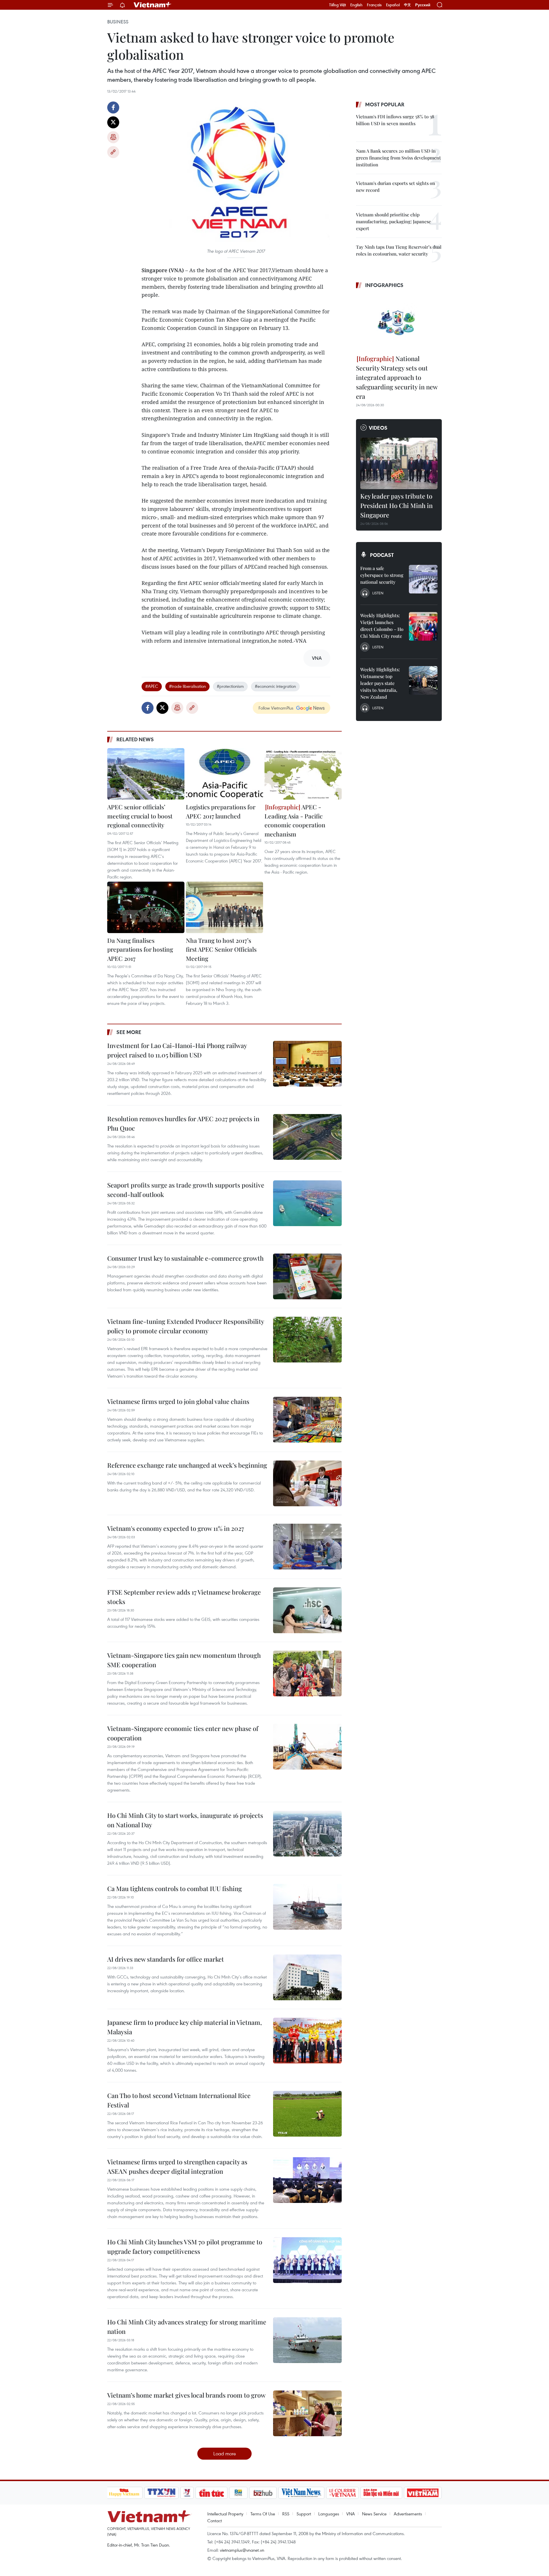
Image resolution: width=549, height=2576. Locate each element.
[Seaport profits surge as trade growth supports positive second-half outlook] (307, 1203)
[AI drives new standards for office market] (307, 1977)
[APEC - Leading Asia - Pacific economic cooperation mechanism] (303, 774)
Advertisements (408, 2514)
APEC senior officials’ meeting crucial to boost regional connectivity (140, 816)
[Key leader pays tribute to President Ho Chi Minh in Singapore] (399, 463)
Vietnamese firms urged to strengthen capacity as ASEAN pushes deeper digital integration (177, 2166)
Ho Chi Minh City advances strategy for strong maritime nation (187, 2327)
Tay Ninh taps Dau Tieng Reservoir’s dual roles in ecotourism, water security (399, 250)
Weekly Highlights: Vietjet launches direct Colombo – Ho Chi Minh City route (382, 626)
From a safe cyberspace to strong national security (382, 575)
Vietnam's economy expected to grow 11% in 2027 (176, 1528)
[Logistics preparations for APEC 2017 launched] (224, 774)
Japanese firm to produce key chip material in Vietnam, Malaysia (185, 2027)
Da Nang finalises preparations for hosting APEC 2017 (140, 949)
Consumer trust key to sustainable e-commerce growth (185, 1258)
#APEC (152, 686)
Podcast (382, 555)
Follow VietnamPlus (276, 708)
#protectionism (230, 686)
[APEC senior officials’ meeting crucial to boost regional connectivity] (146, 774)
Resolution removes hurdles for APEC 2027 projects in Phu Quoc (183, 1123)
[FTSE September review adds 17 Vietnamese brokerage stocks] (307, 1610)
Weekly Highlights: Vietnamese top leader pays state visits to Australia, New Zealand (380, 683)
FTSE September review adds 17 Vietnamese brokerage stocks (184, 1597)
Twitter (113, 122)
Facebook (113, 107)
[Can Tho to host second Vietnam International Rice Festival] (307, 2114)
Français (374, 5)
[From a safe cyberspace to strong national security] (423, 579)
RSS (286, 2514)
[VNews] (187, 2493)
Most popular (385, 104)
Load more (225, 2454)
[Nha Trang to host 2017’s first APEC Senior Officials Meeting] (224, 907)
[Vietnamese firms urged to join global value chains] (307, 1420)
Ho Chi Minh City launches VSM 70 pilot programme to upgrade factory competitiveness (185, 2247)
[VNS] (302, 2493)
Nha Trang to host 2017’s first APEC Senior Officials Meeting (221, 949)
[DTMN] (381, 2493)
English (356, 5)
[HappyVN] (124, 2493)
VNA (351, 2514)
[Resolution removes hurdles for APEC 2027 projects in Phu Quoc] (307, 1137)
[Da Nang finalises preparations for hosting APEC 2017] (146, 907)
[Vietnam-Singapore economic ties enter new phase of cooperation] (307, 1747)
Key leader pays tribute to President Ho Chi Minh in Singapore (396, 505)
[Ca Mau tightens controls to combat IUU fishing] (307, 1907)
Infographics (384, 285)
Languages (329, 2514)
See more (129, 1032)
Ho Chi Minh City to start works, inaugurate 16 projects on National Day (185, 1820)
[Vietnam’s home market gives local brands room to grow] (307, 2413)
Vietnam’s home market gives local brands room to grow (186, 2395)
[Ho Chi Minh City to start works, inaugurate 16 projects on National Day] (307, 1834)
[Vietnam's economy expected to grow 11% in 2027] (307, 1547)
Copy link (113, 152)
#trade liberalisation (187, 686)
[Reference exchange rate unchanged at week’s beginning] (307, 1483)
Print (113, 137)
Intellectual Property (225, 2514)
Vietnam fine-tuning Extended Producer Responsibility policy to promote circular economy (186, 1326)
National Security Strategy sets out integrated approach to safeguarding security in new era (397, 377)
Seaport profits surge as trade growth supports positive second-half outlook (186, 1190)
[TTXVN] (161, 2493)
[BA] (423, 2493)
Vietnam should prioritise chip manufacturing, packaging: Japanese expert (393, 221)
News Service (374, 2514)
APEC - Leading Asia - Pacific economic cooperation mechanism (295, 820)
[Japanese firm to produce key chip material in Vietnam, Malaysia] (307, 2041)
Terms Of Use (263, 2514)
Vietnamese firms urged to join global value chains (178, 1401)
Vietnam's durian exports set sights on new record (396, 187)
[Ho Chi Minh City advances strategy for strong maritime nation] (307, 2340)
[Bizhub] (263, 2493)
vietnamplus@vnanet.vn (242, 2550)
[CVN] (343, 2493)
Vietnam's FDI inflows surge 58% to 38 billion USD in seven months (395, 120)
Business (118, 22)
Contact (215, 2521)
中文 (407, 5)
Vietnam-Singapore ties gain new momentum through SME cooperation (184, 1660)
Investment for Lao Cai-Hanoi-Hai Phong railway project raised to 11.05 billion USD (177, 1050)
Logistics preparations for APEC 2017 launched (221, 811)
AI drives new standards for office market (166, 1959)
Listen (378, 593)
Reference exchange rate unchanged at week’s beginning (187, 1465)
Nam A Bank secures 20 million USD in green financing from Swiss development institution (398, 158)
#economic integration (275, 686)
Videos (378, 428)
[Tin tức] (211, 2493)
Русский (423, 5)
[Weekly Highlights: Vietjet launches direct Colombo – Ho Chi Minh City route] (423, 626)
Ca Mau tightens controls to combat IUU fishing (175, 1888)
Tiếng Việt (338, 5)
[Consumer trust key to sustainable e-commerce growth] (307, 1276)
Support (304, 2514)
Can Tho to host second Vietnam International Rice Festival (179, 2100)
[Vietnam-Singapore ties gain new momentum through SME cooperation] (307, 1673)
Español (393, 5)
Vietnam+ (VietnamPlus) (153, 5)
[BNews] (238, 2493)
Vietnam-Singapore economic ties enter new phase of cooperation (183, 1733)
